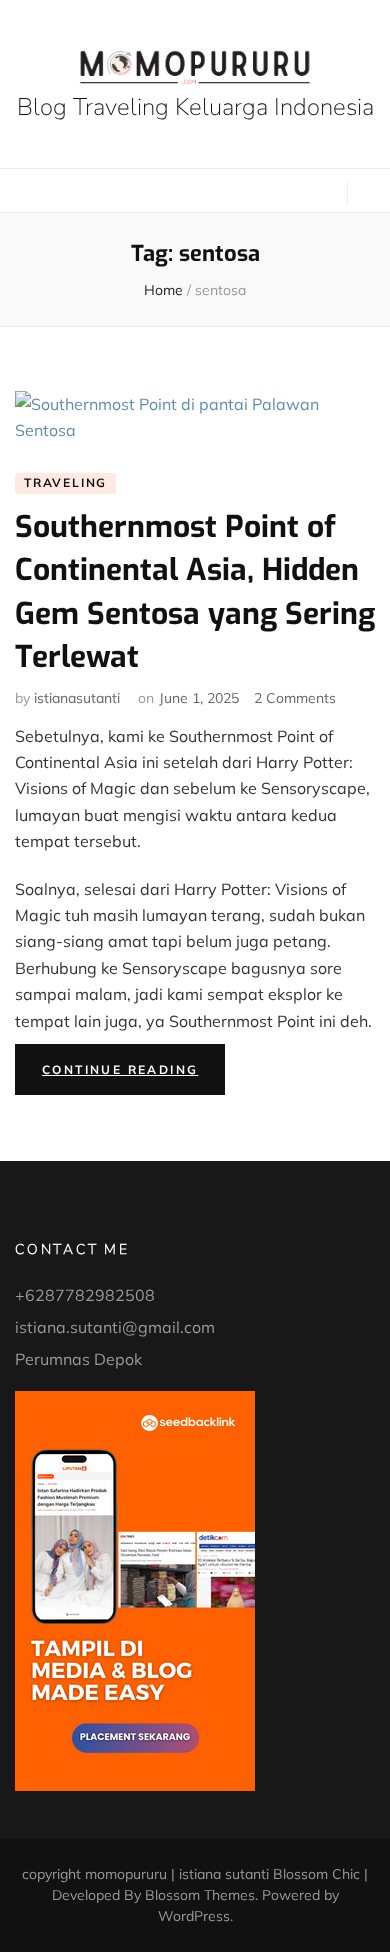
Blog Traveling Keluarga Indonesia (195, 107)
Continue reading (133, 1073)
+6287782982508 (85, 1295)
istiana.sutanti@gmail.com (115, 1327)
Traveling (65, 482)
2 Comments (295, 698)
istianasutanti (77, 698)
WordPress (194, 1916)
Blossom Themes (200, 1895)
